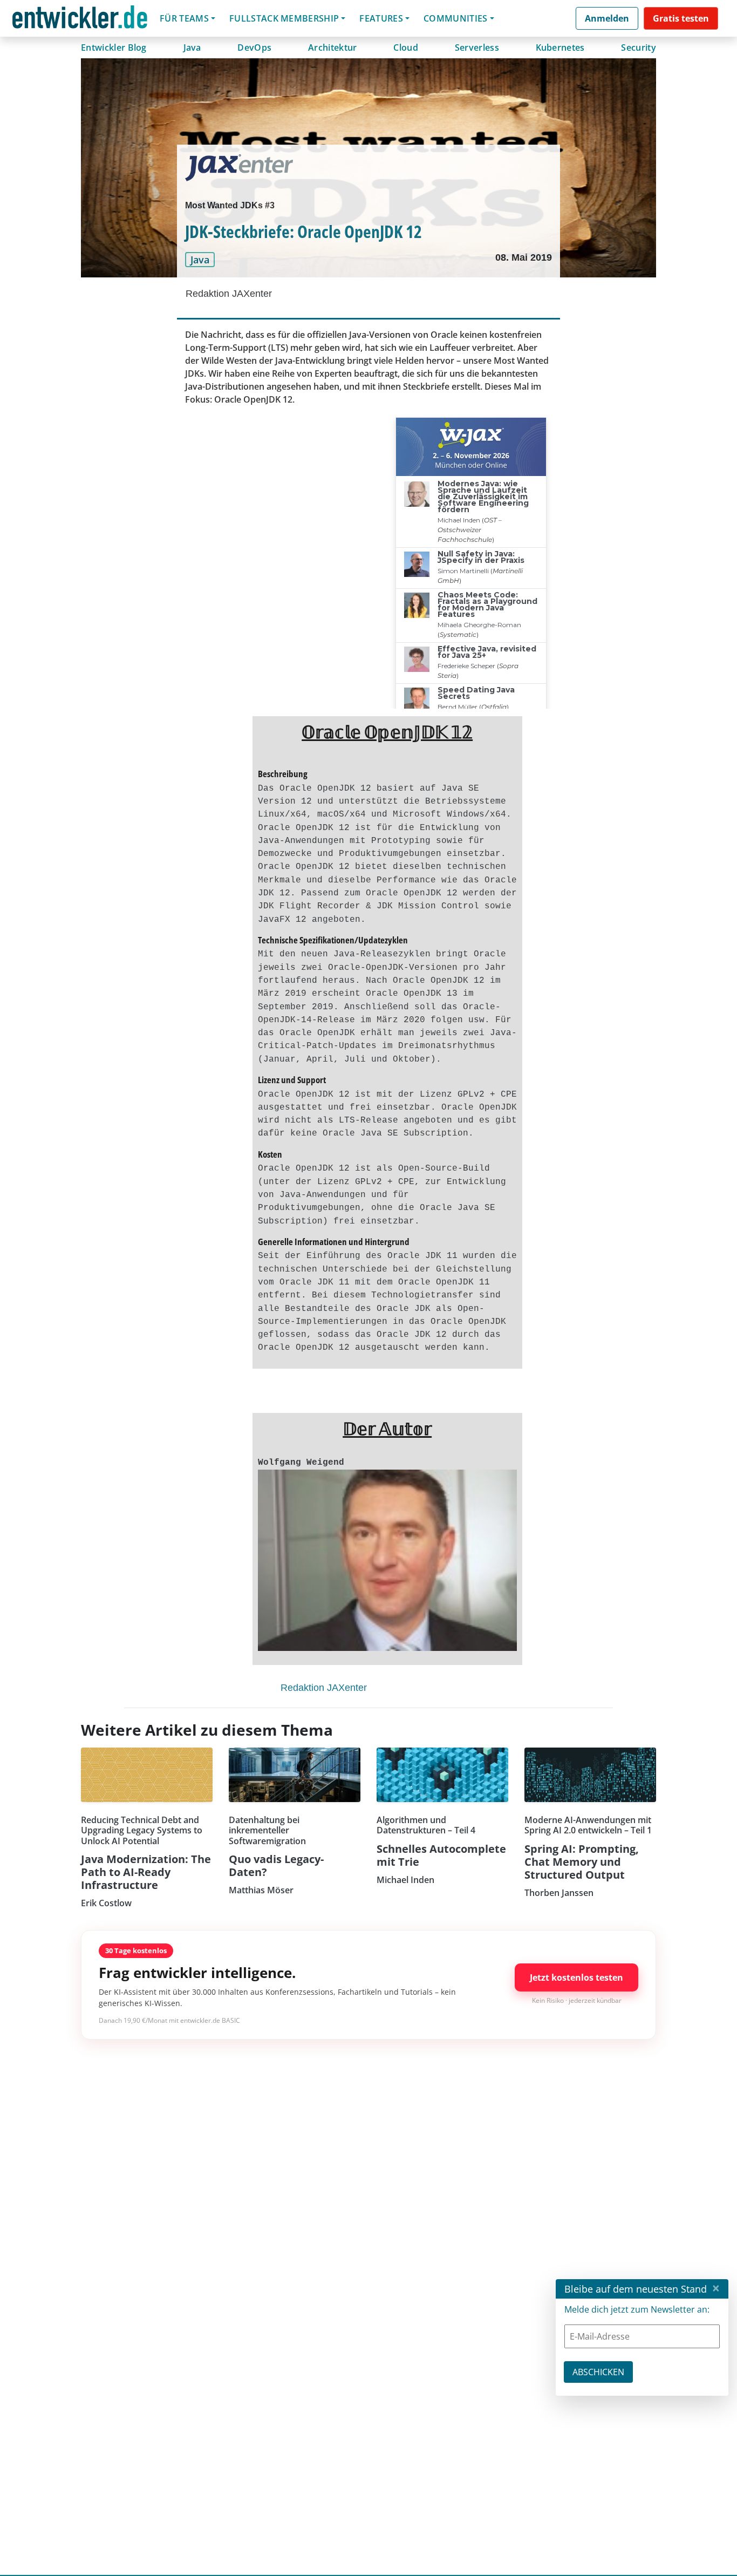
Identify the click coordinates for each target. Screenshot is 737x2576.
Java (192, 47)
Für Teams (184, 18)
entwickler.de (80, 20)
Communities (456, 18)
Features (381, 18)
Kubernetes (560, 47)
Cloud (406, 47)
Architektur (333, 47)
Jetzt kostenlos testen (576, 1977)
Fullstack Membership (284, 18)
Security (639, 47)
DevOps (254, 47)
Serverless (477, 47)
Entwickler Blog (114, 47)
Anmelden (607, 18)
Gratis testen (681, 18)
